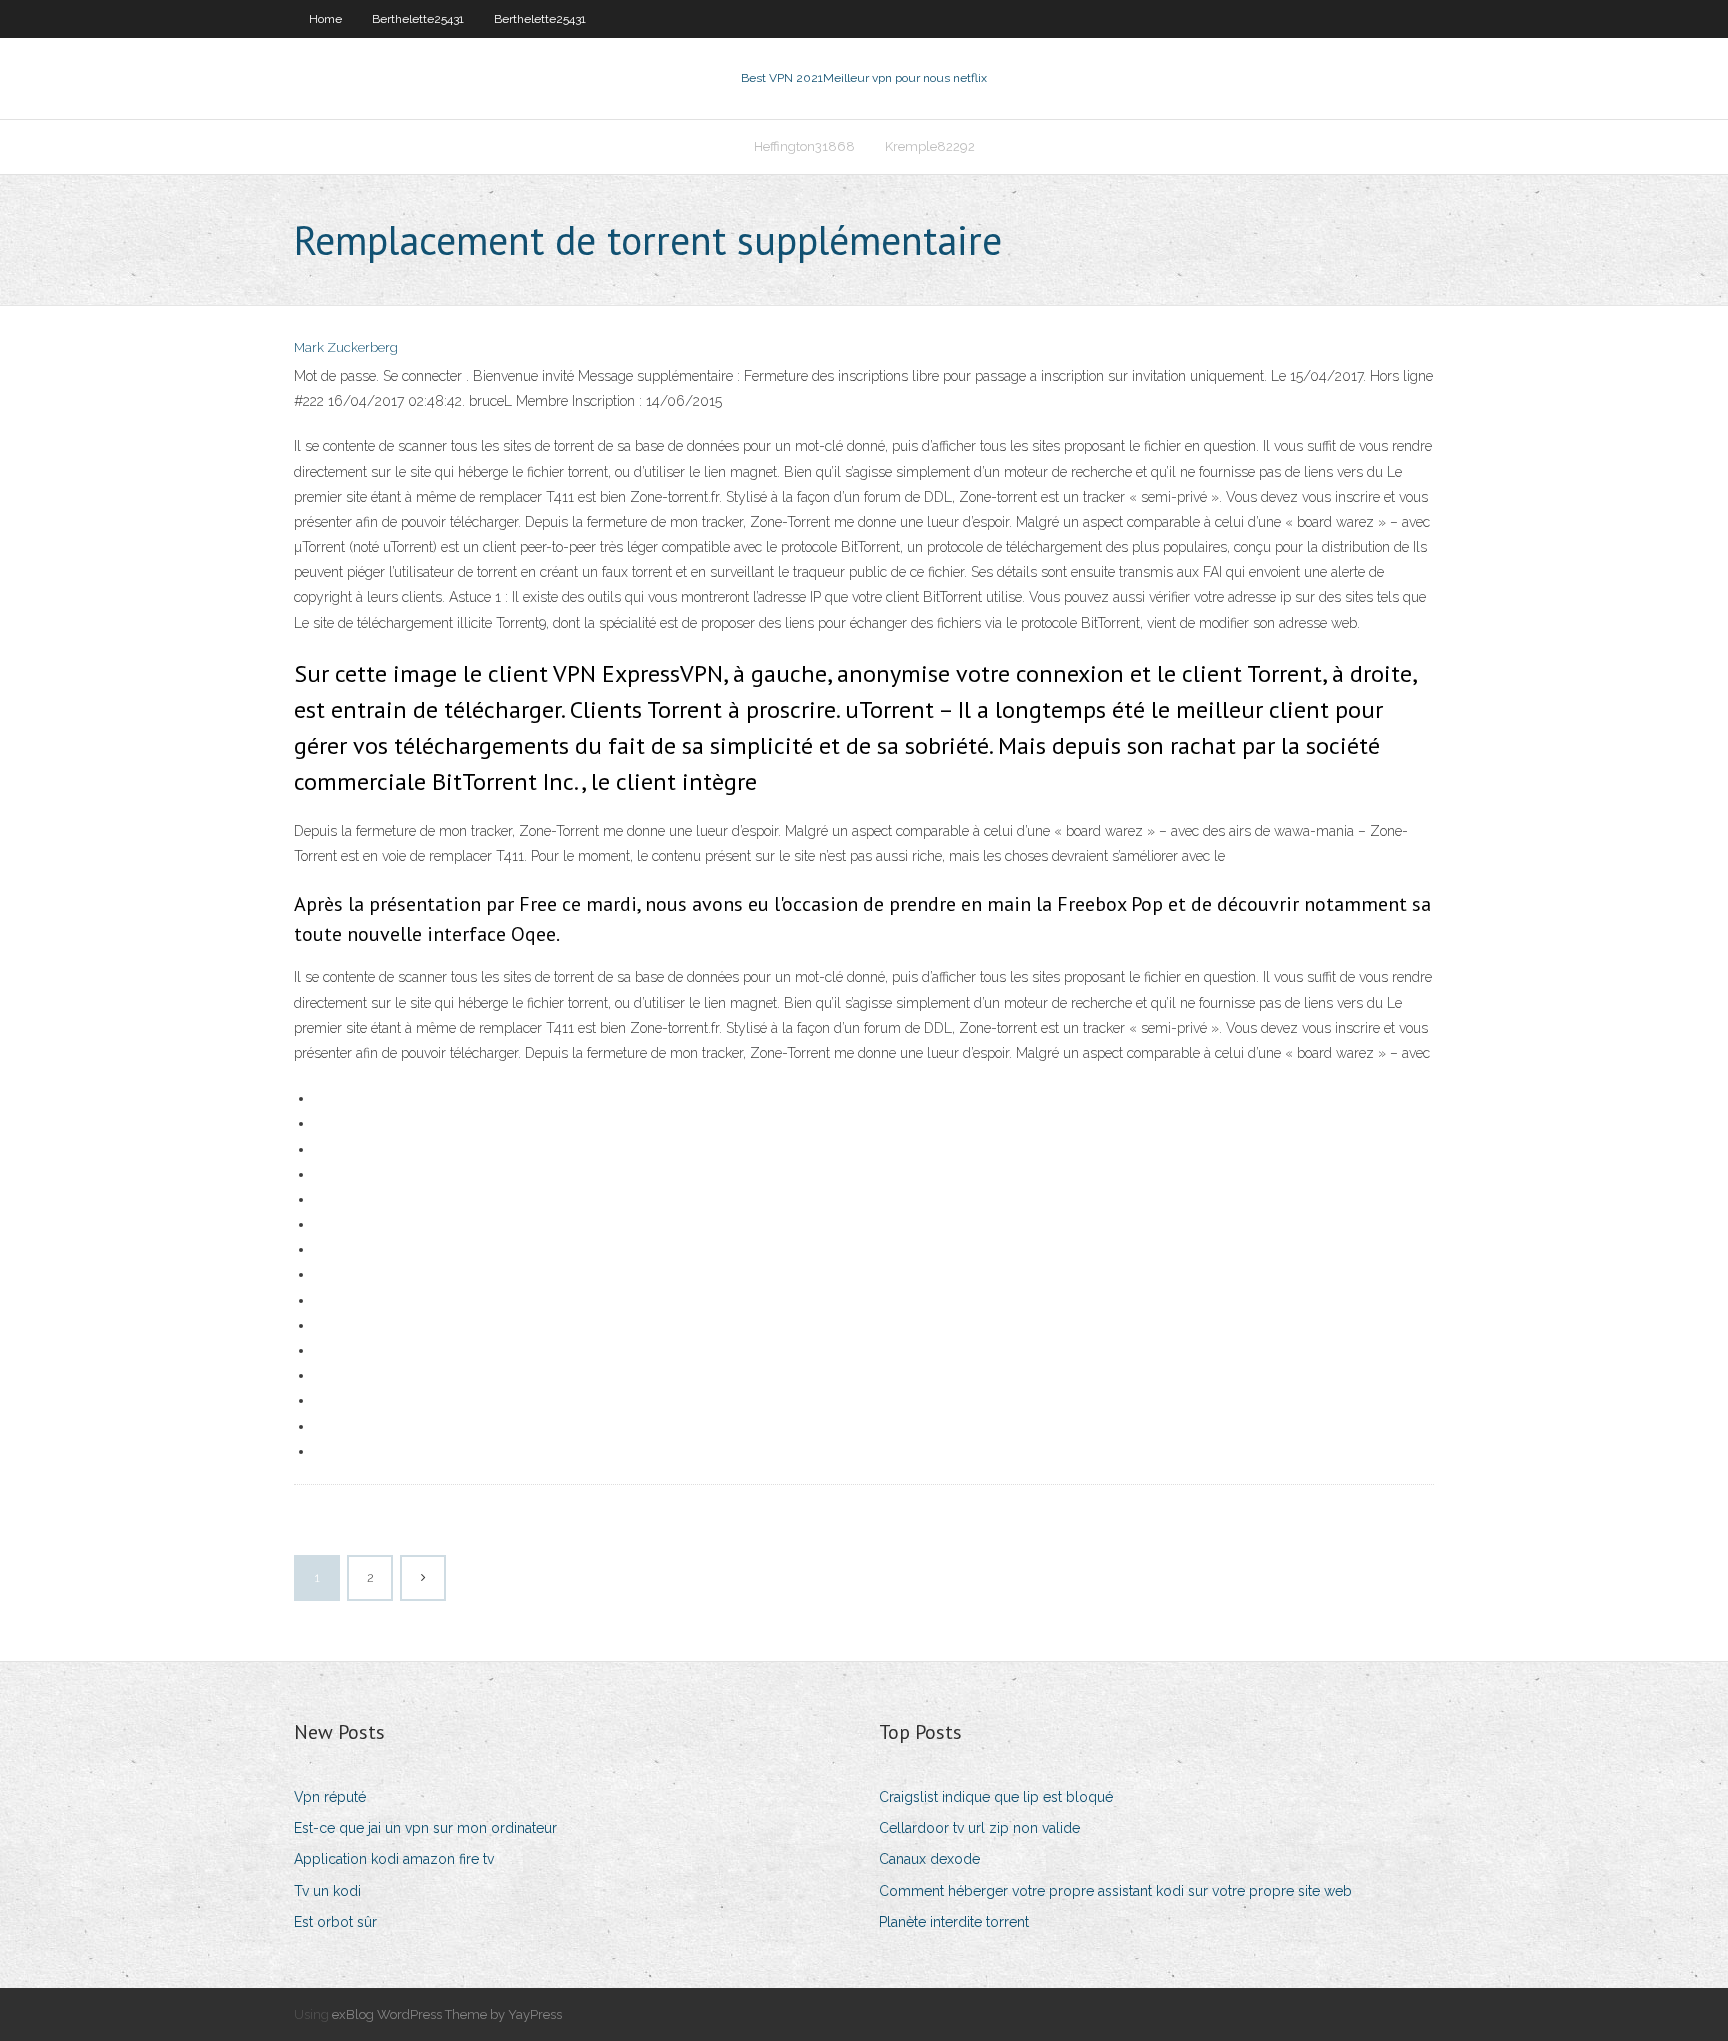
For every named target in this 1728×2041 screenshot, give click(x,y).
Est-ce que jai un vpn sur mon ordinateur (425, 1828)
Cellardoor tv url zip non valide (979, 1828)
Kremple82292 (930, 146)
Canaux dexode (929, 1859)
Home (325, 19)
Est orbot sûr (335, 1922)
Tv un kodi (327, 1891)
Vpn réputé (330, 1797)
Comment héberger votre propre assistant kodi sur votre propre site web (1115, 1891)
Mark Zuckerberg (346, 347)
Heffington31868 (804, 146)
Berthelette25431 (418, 19)
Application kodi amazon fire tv (394, 1859)
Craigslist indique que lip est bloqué (996, 1797)
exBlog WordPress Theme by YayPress (447, 2014)
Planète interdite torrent (954, 1922)
